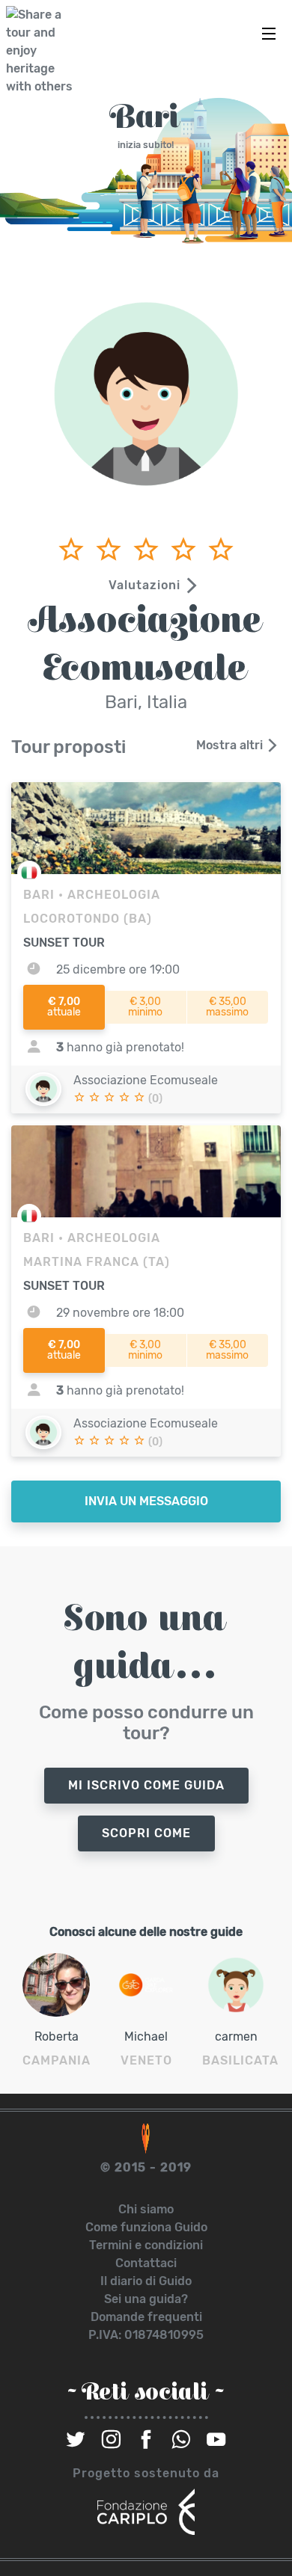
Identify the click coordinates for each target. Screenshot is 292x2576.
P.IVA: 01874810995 (146, 2335)
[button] (146, 585)
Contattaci (146, 2263)
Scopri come (146, 1833)
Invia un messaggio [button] (146, 1501)
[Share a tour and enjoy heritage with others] (43, 51)
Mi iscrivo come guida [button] (146, 1785)
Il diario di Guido (146, 2281)
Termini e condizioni (146, 2245)
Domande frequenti (146, 2317)
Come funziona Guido (146, 2227)
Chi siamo (146, 2209)
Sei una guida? (146, 2299)
